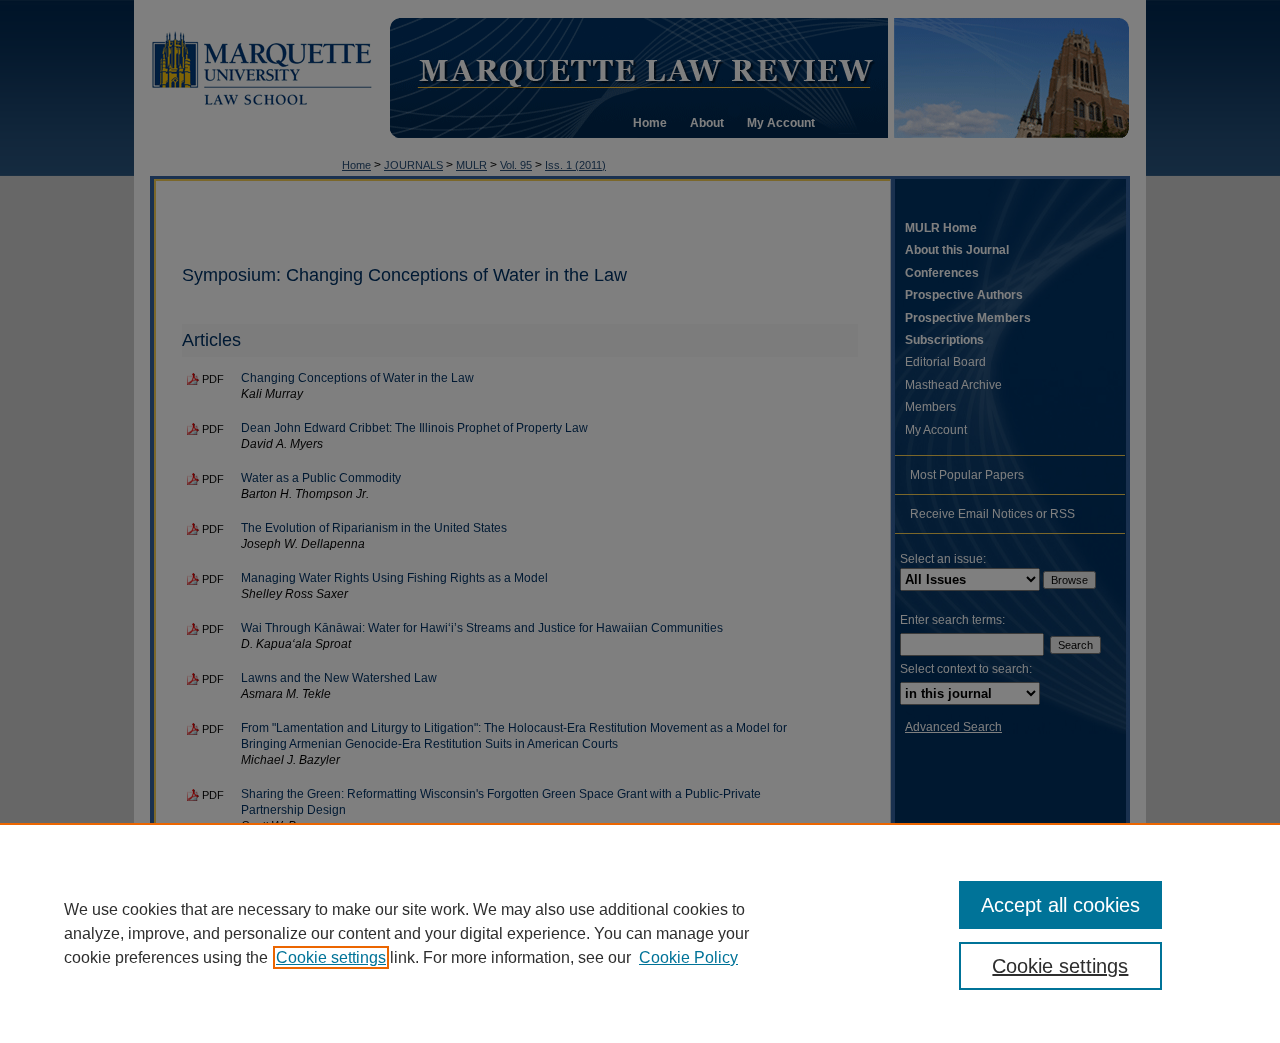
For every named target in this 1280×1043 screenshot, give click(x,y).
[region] (640, 933)
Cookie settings (331, 957)
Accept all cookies (1060, 905)
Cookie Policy (688, 957)
